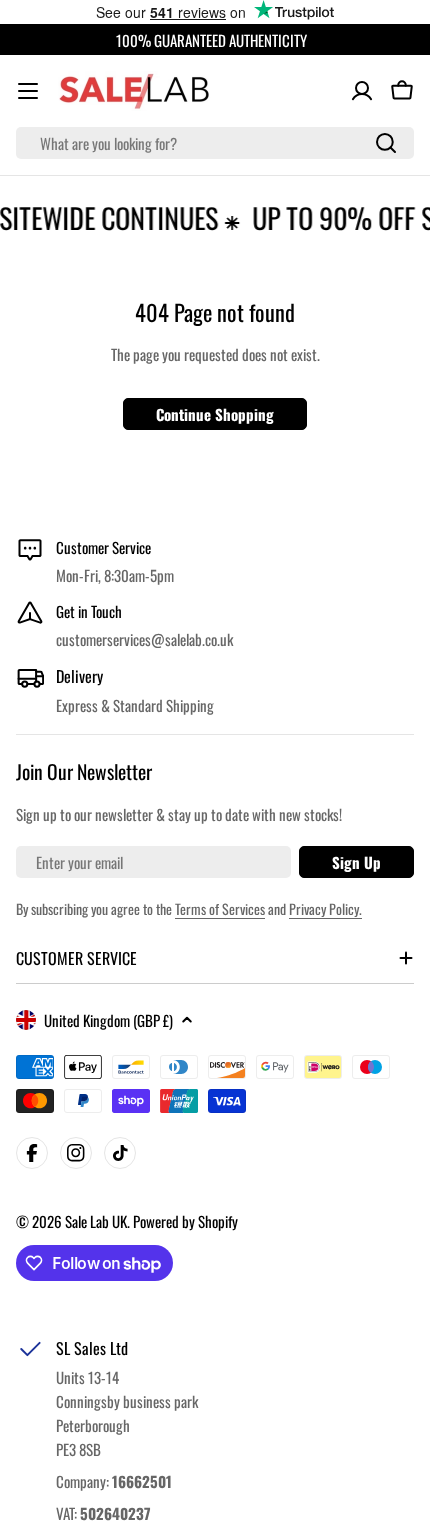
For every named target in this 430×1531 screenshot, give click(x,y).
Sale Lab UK (96, 1221)
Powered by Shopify (185, 1221)
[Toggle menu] (28, 91)
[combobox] (215, 143)
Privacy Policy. (325, 908)
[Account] (362, 91)
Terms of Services (220, 908)
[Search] (386, 143)
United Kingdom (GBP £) (108, 1020)
